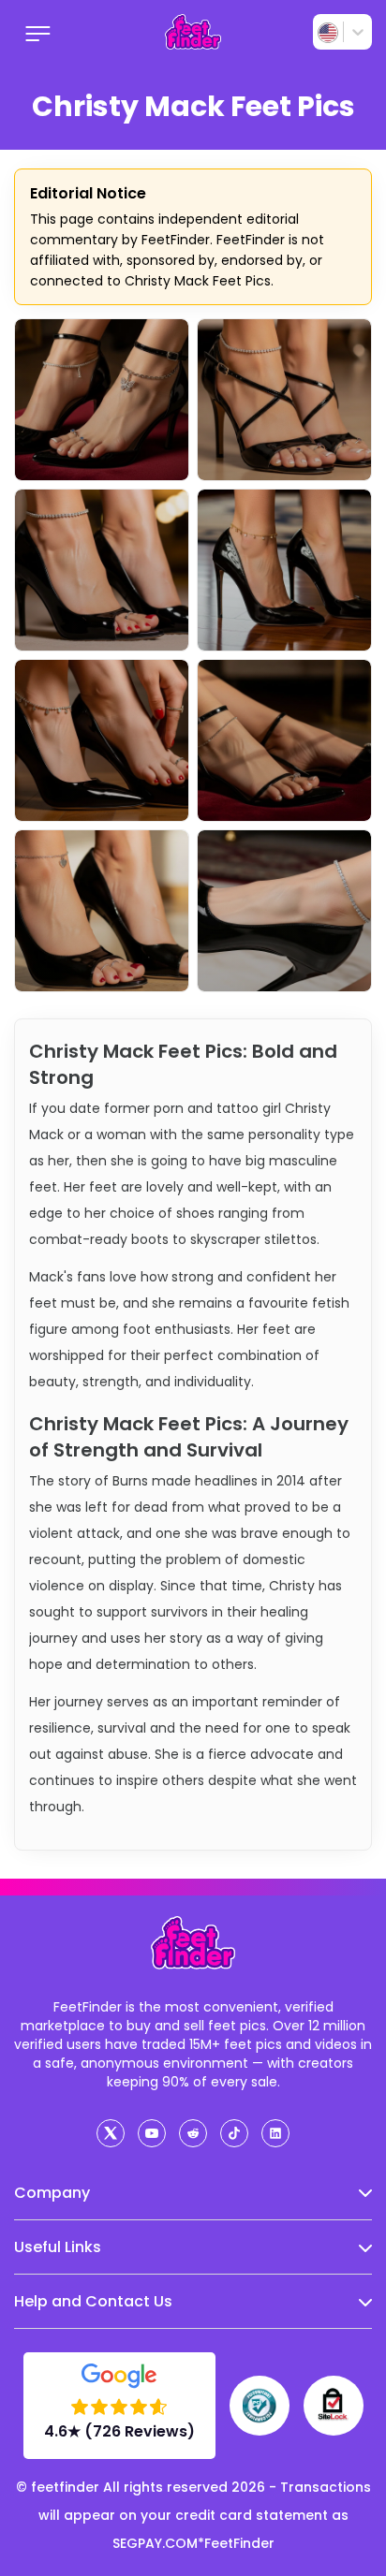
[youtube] (152, 2133)
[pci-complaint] (260, 2406)
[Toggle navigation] (38, 32)
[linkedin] (275, 2133)
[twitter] (111, 2133)
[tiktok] (234, 2133)
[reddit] (193, 2133)
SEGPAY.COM (155, 2543)
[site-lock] (334, 2406)
